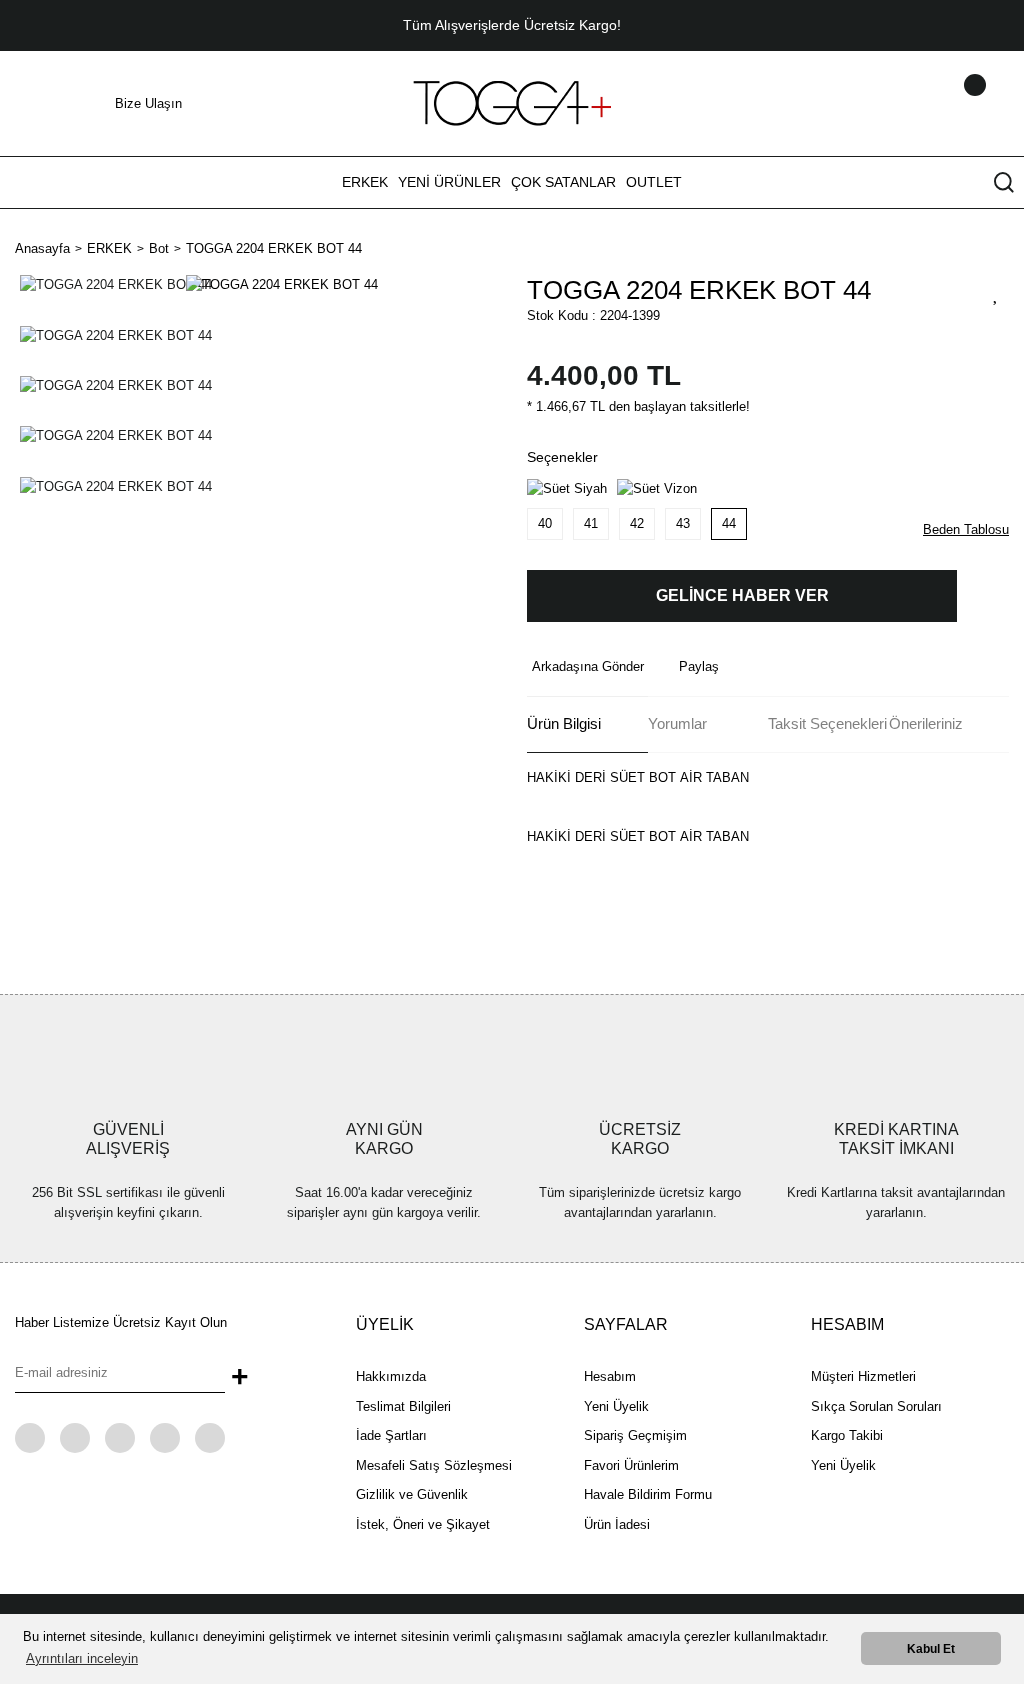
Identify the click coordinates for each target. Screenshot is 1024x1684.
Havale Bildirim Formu (648, 1494)
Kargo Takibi (847, 1435)
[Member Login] (949, 104)
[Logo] (512, 102)
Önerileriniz (926, 723)
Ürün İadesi (617, 1524)
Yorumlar (677, 723)
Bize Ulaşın (148, 103)
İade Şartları (391, 1435)
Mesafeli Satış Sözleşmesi (434, 1465)
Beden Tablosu (966, 529)
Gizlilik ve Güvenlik (412, 1494)
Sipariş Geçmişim (635, 1435)
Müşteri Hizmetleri (863, 1376)
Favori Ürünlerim (631, 1465)
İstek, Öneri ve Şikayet (423, 1524)
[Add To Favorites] (996, 293)
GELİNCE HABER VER (742, 595)
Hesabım (610, 1376)
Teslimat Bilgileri (403, 1406)
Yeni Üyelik (616, 1406)
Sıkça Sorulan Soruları (876, 1406)
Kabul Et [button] (931, 1648)
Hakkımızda (391, 1376)
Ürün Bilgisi (564, 723)
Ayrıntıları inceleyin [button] (82, 1658)
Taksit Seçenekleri (827, 723)
